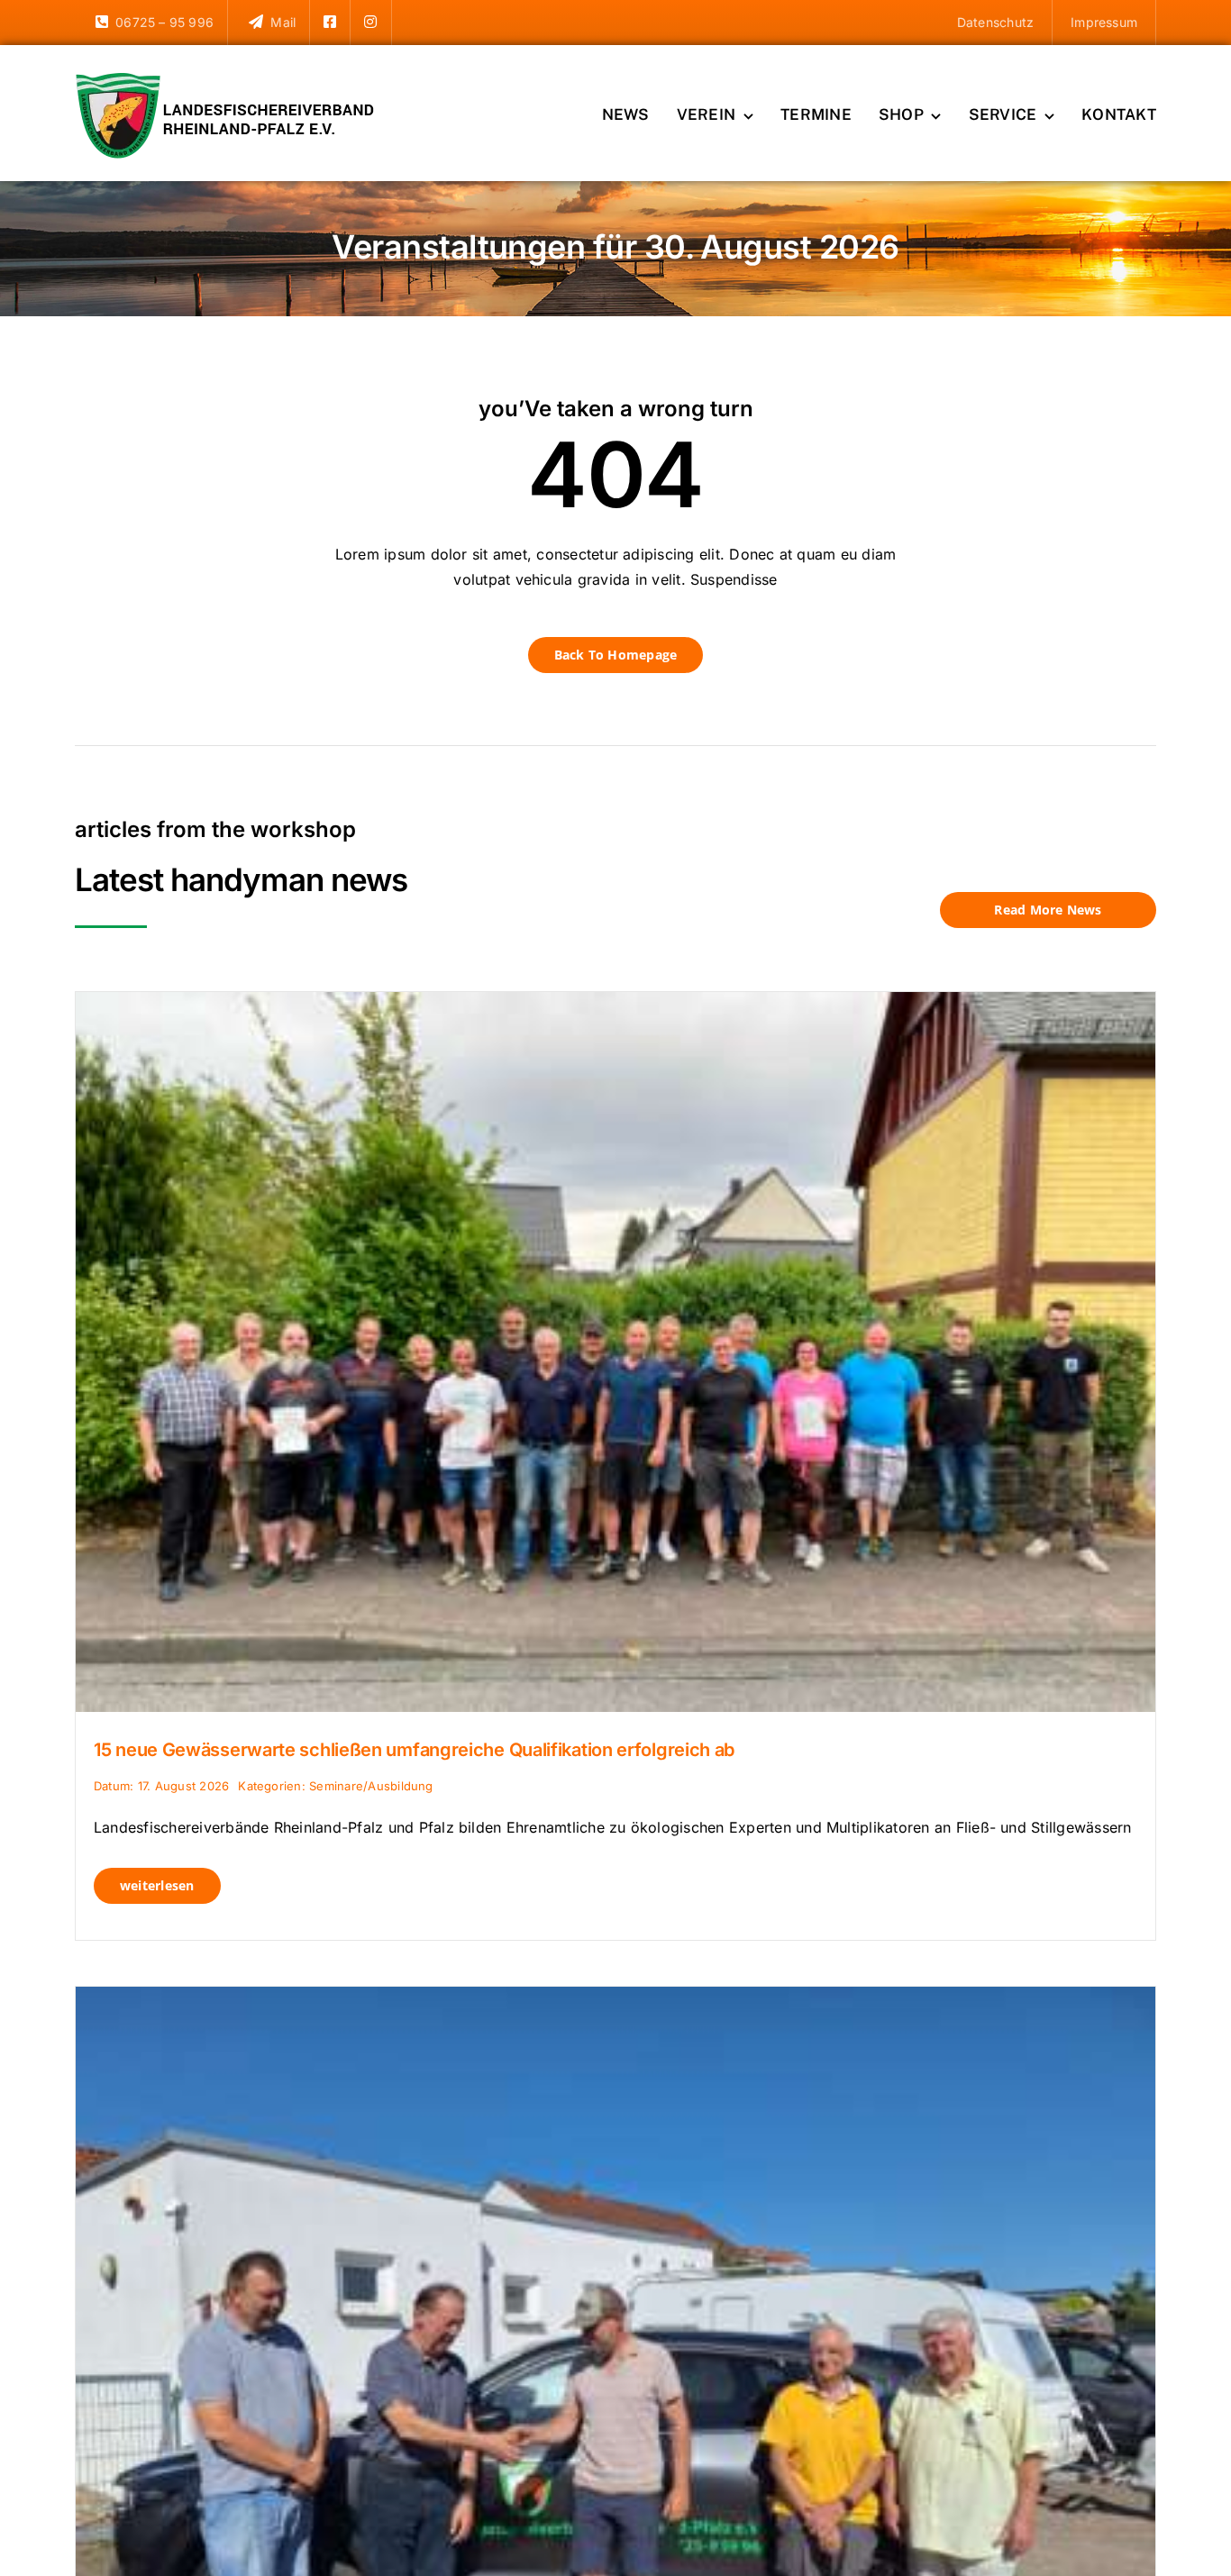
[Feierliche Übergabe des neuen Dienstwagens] (615, 1998)
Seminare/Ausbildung (371, 1786)
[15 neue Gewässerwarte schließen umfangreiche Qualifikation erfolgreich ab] (615, 1004)
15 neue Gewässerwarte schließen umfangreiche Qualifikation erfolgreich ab (414, 1750)
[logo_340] (228, 79)
